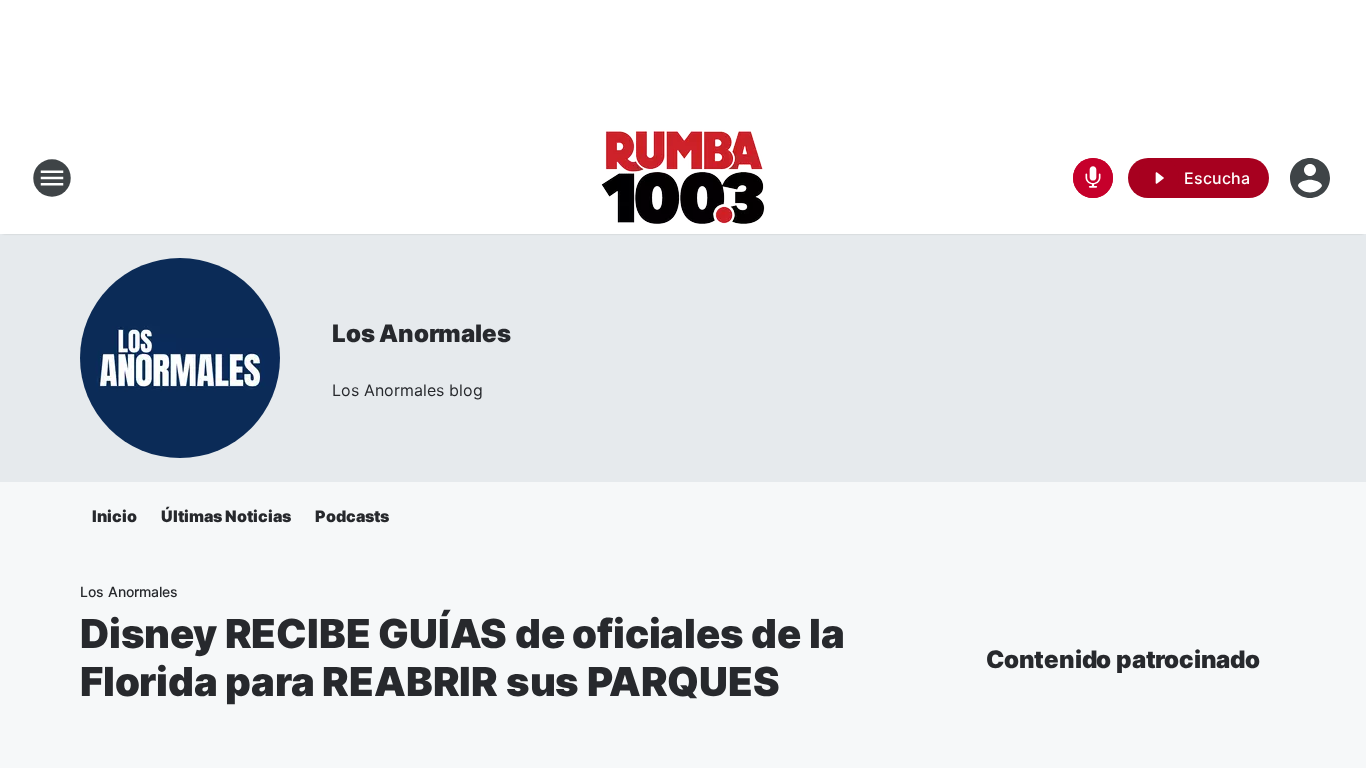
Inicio (114, 516)
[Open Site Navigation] (52, 178)
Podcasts (352, 516)
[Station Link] (683, 178)
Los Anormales (421, 333)
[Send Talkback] (1093, 178)
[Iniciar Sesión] (1312, 178)
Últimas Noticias (226, 516)
